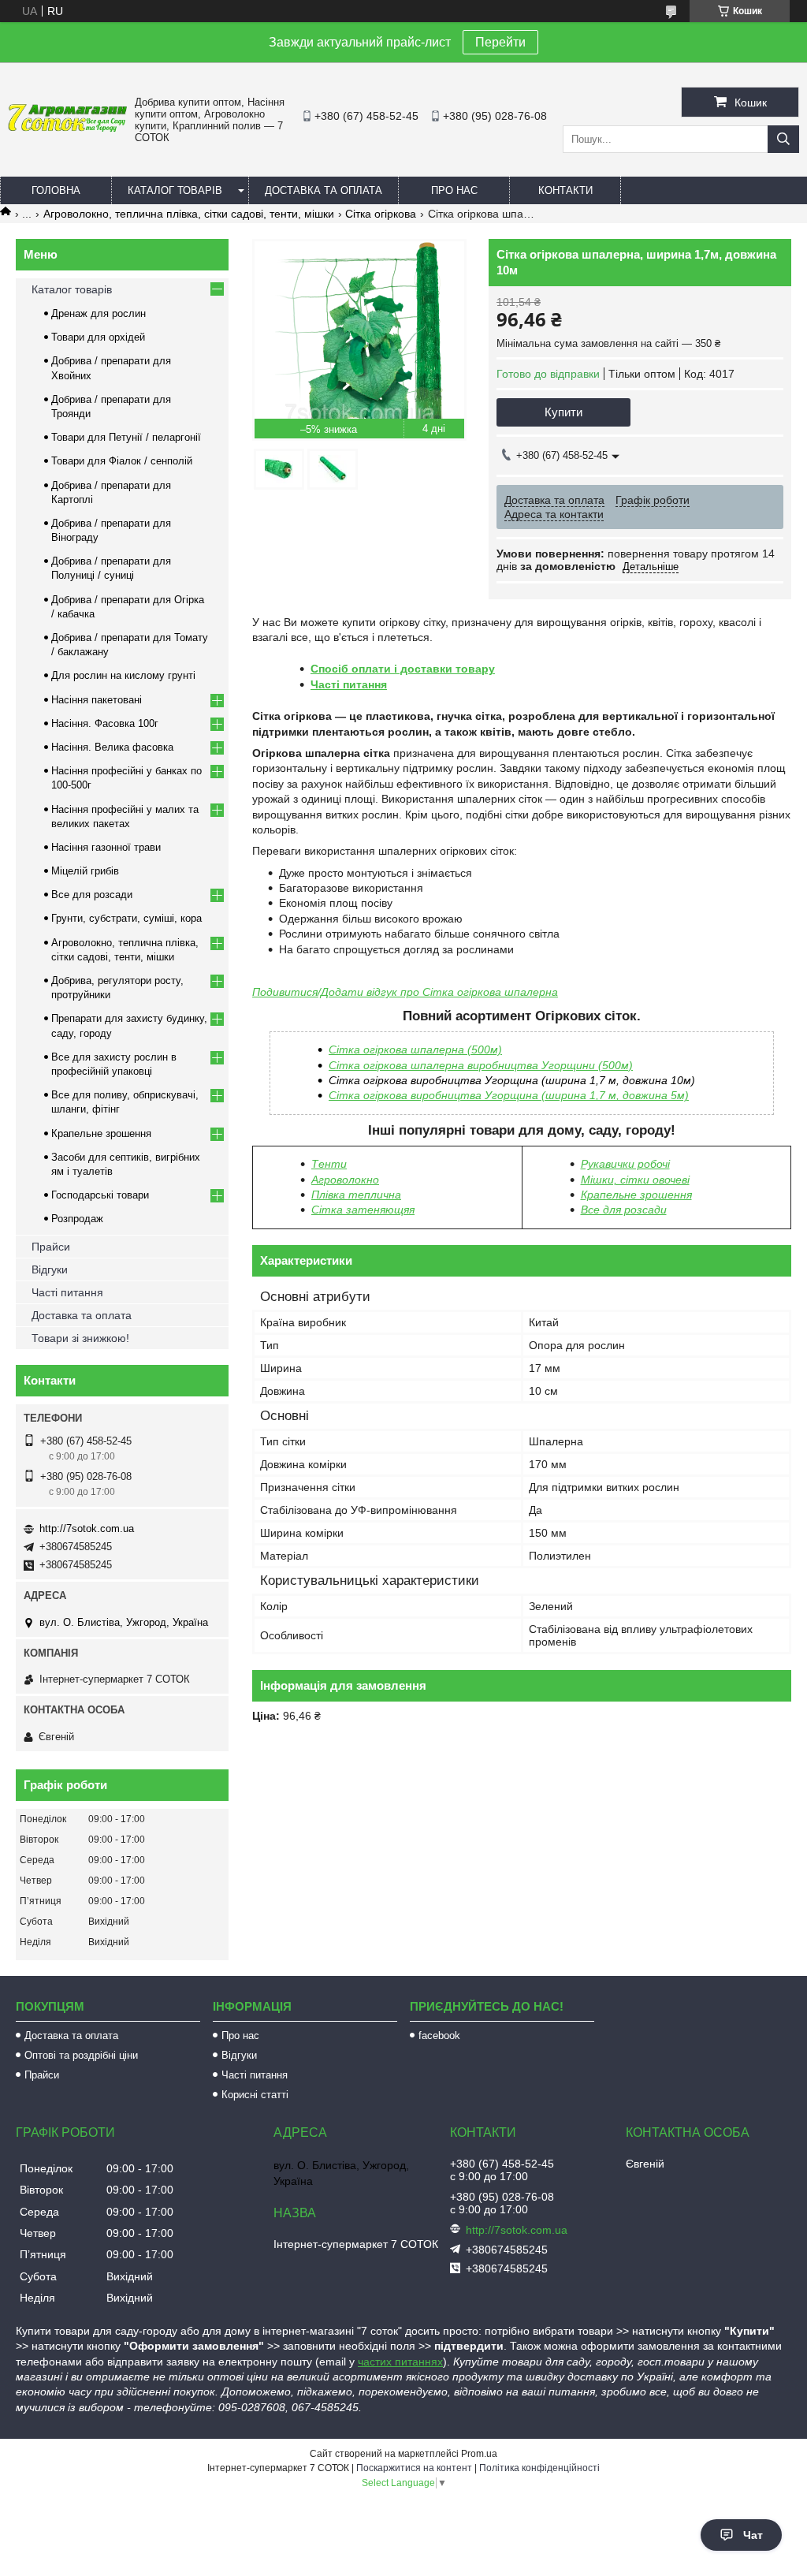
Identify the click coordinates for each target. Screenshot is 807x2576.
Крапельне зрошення (636, 1195)
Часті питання (349, 684)
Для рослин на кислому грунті (123, 675)
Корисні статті (255, 2095)
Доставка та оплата (324, 190)
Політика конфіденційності (539, 2468)
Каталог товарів (175, 190)
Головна (56, 190)
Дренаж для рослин (99, 313)
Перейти (500, 42)
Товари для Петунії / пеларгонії (126, 437)
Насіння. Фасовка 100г (105, 723)
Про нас (454, 190)
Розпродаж (77, 1219)
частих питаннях (400, 2362)
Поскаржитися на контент (414, 2468)
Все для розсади (624, 1210)
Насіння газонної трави (106, 847)
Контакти (565, 190)
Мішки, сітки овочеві (635, 1180)
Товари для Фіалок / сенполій (122, 461)
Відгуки (50, 1269)
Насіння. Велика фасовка (112, 747)
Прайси (51, 1247)
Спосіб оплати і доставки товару (403, 669)
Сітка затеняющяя (363, 1210)
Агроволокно (345, 1180)
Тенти (329, 1164)
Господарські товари (100, 1195)
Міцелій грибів (85, 871)
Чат (753, 2535)
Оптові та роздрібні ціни (81, 2055)
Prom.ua (479, 2454)
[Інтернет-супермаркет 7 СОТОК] (67, 129)
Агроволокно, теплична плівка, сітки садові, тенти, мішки (189, 214)
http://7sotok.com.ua (87, 1528)
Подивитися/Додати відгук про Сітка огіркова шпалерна (405, 992)
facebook (439, 2035)
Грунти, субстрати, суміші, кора (126, 918)
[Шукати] (783, 139)
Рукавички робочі (625, 1164)
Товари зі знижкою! (80, 1338)
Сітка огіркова (381, 214)
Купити (563, 412)
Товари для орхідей (98, 337)
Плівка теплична (356, 1195)
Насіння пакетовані (97, 700)
